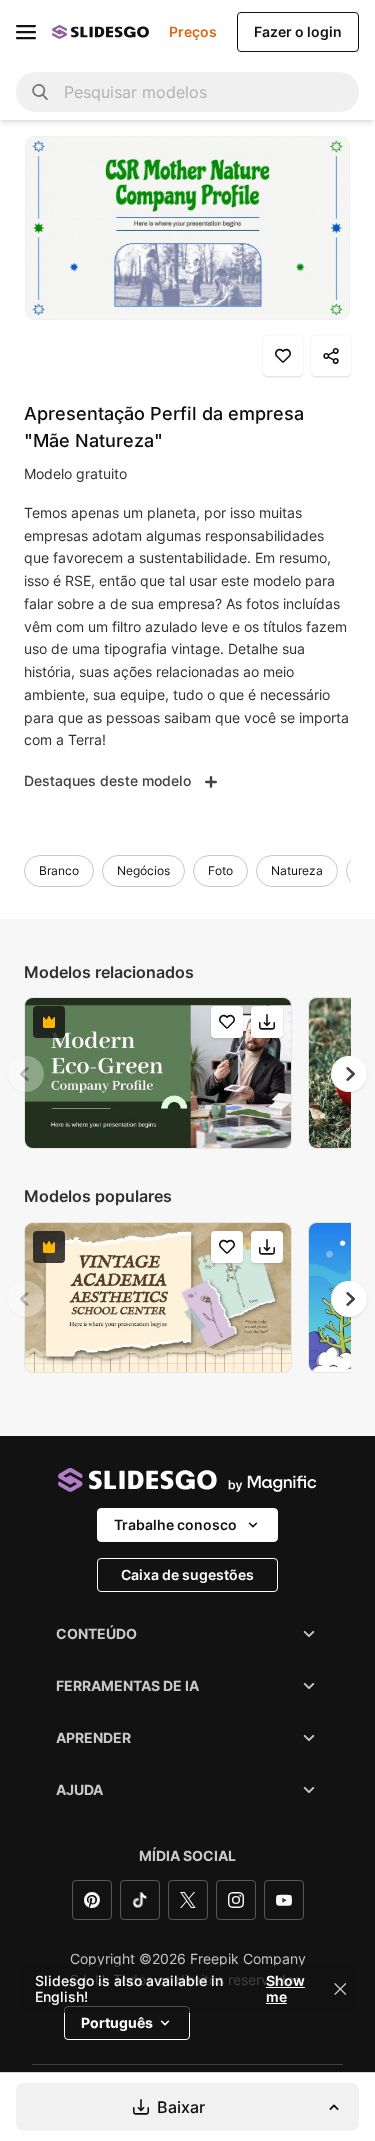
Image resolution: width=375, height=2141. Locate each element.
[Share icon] (331, 356)
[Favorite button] (283, 356)
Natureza (297, 870)
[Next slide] (349, 1074)
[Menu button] (26, 32)
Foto (220, 870)
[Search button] (40, 92)
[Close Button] (340, 1989)
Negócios (143, 870)
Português (117, 2022)
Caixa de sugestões (187, 1574)
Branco (59, 870)
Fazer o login (298, 31)
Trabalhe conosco (175, 1524)
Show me (285, 1989)
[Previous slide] (26, 1074)
